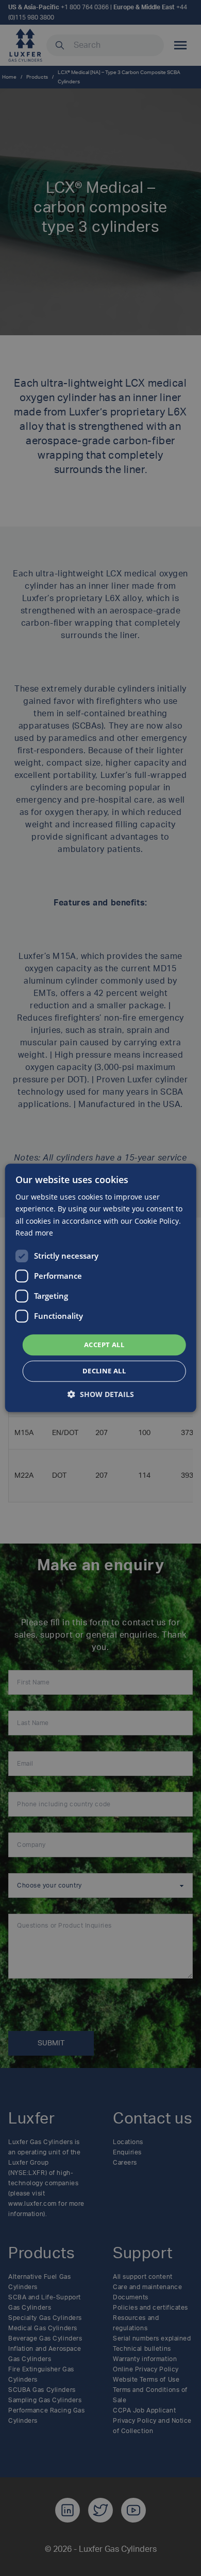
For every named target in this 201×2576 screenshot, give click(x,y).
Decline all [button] (104, 1371)
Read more (34, 1233)
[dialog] (101, 1288)
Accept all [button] (104, 1345)
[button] (101, 1395)
